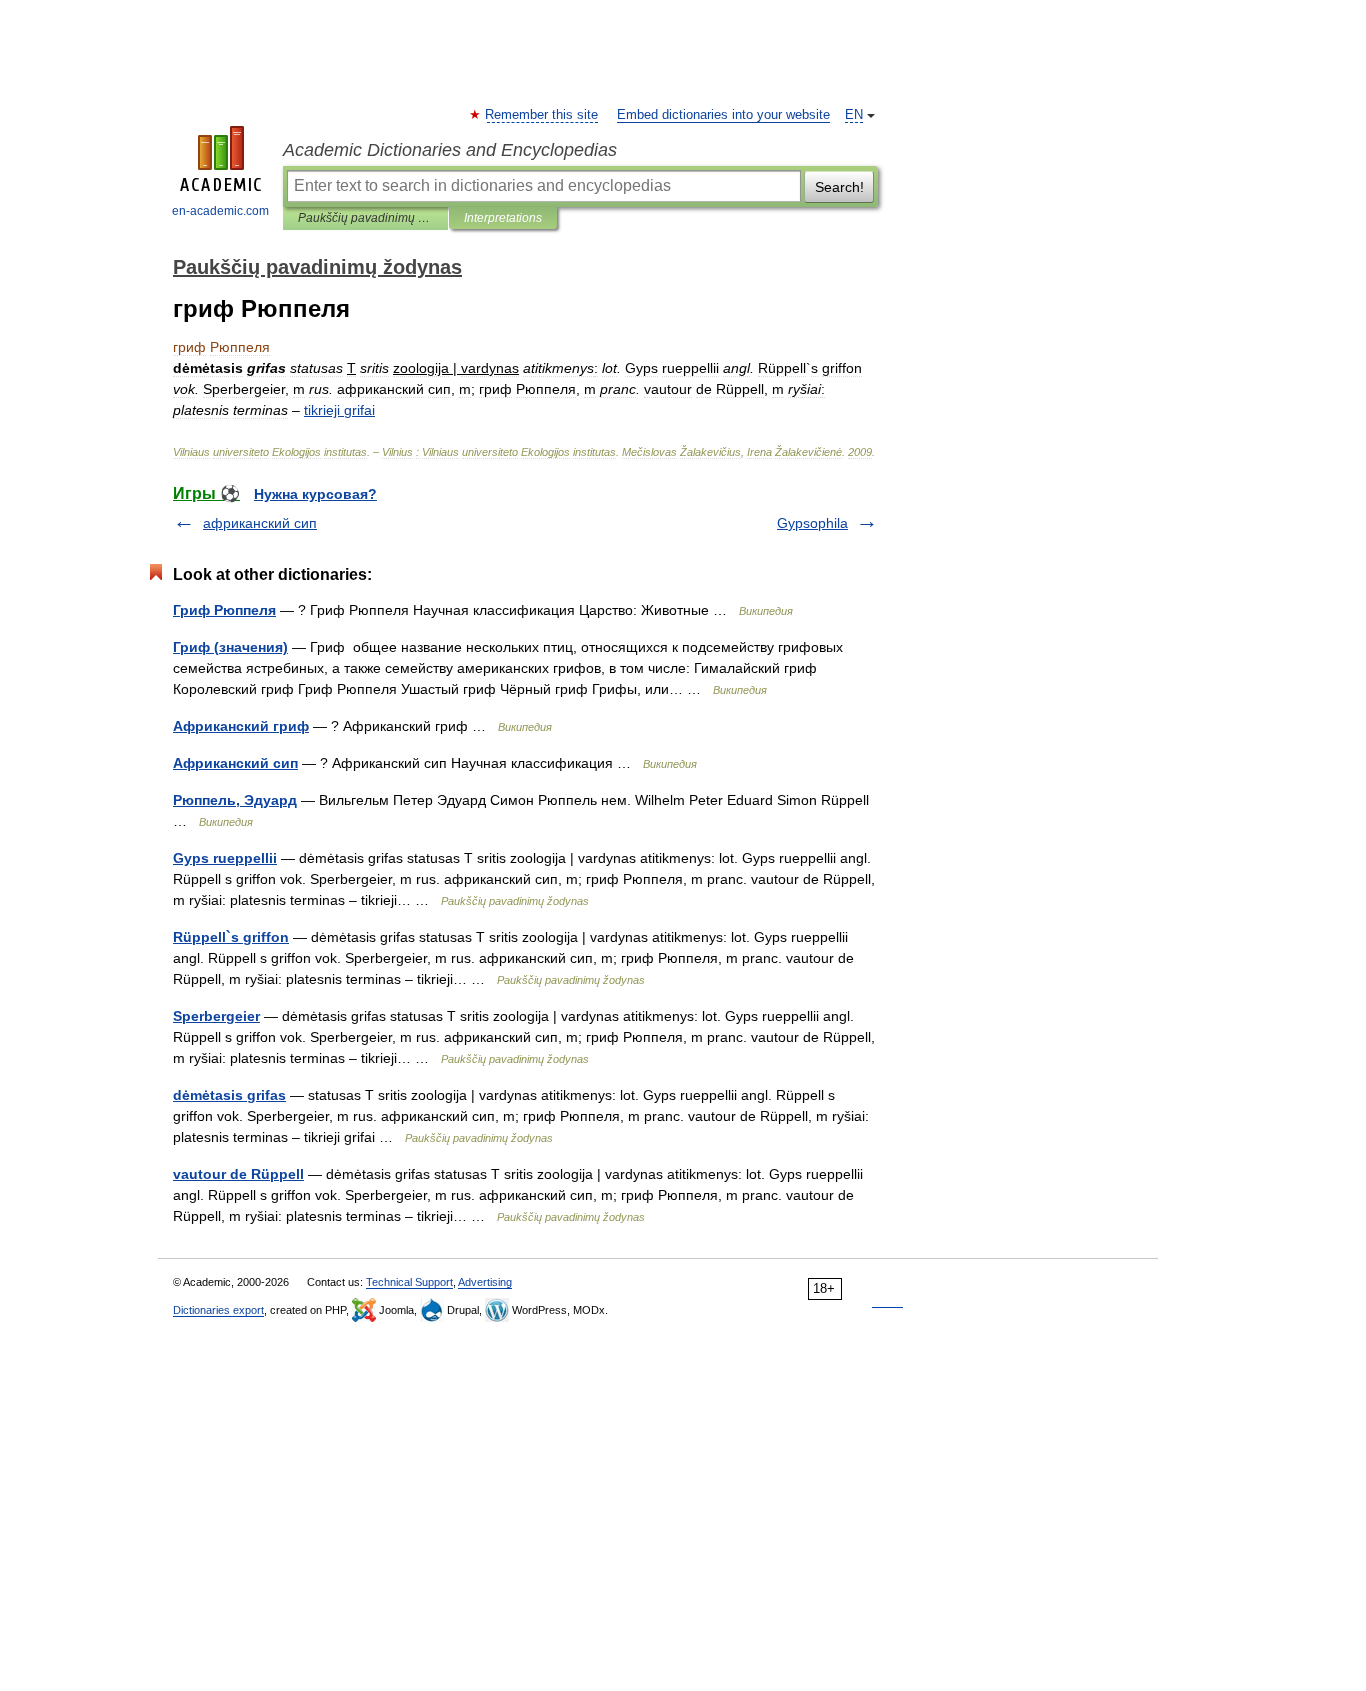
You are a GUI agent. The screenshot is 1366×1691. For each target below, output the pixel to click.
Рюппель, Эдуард (235, 800)
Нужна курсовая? (315, 494)
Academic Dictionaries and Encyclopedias (450, 150)
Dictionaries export (218, 1310)
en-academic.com (220, 211)
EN (854, 115)
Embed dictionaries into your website (723, 115)
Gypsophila (812, 523)
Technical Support (409, 1282)
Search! (839, 187)
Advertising (485, 1282)
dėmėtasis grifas (229, 1095)
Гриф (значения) (230, 647)
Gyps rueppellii (225, 858)
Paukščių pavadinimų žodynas (365, 218)
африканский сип (260, 523)
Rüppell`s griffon (231, 937)
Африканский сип (235, 763)
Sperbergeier (216, 1016)
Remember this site (542, 115)
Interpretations (503, 218)
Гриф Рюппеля (224, 610)
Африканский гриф (241, 726)
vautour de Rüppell (238, 1174)
